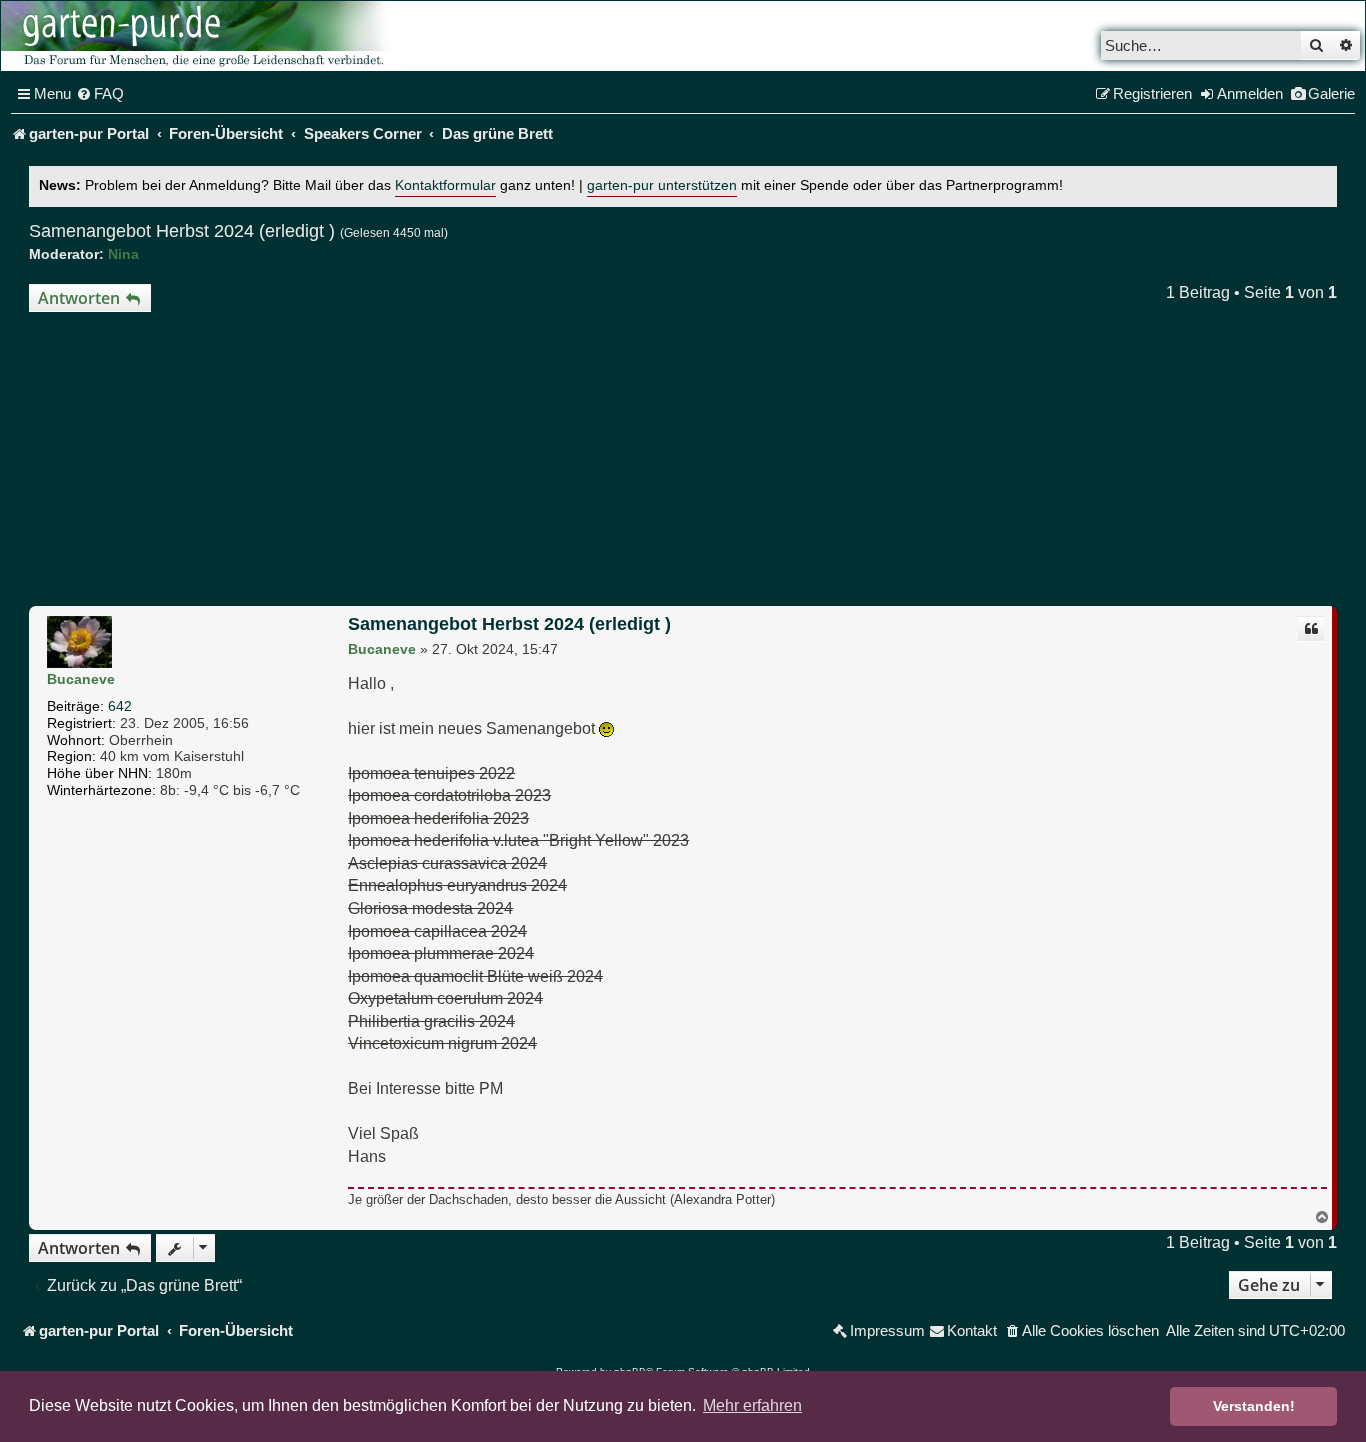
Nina (123, 254)
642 (120, 706)
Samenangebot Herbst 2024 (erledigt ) (182, 231)
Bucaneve (81, 679)
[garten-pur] (201, 36)
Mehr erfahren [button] (752, 1405)
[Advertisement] (683, 462)
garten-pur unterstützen (662, 185)
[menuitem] (100, 94)
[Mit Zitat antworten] (1311, 629)
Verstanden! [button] (1254, 1406)
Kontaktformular (445, 185)
